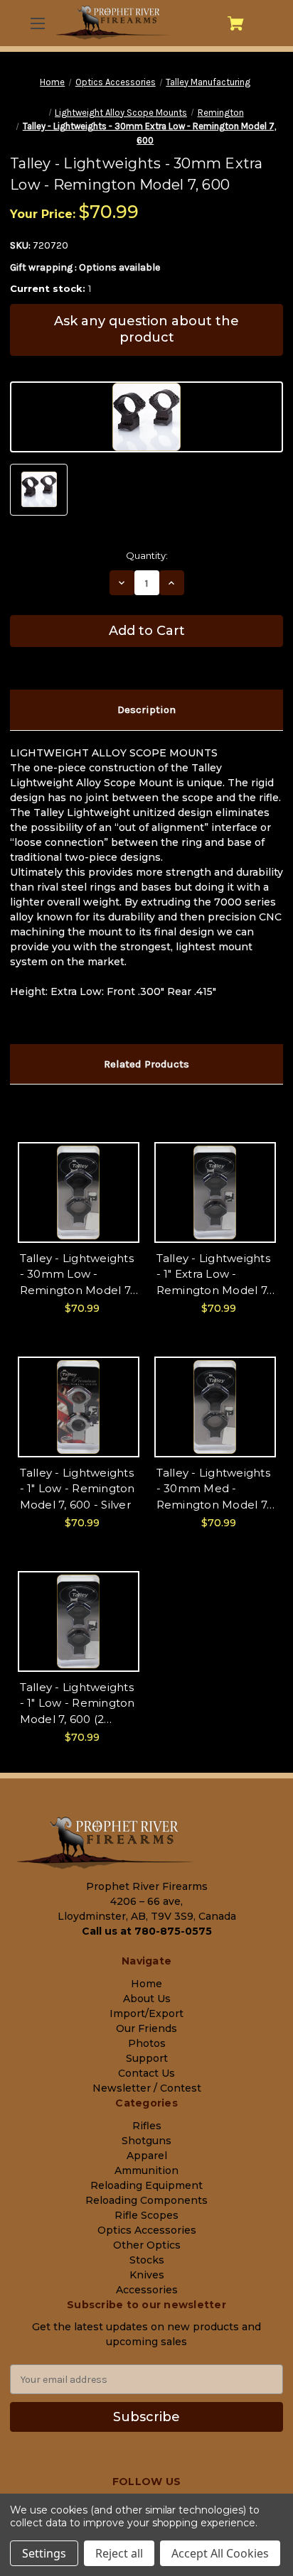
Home (146, 1984)
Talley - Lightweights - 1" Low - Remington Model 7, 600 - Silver (78, 1489)
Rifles (147, 2126)
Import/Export (146, 2013)
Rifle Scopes (146, 2215)
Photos (147, 2043)
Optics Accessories (147, 2230)
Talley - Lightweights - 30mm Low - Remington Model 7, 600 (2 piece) (77, 1275)
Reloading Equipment (146, 2185)
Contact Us (146, 2073)
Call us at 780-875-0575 (147, 1931)
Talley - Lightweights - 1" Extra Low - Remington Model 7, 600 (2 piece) (213, 1275)
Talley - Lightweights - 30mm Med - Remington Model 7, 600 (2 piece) (213, 1490)
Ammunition (146, 2170)
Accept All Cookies (220, 2553)
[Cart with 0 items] (236, 23)
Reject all (119, 2553)
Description (146, 710)
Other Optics (147, 2245)
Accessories (147, 2290)
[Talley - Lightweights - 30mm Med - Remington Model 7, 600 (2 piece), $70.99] (215, 1407)
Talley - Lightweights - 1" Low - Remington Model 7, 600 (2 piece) (78, 1704)
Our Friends (146, 2028)
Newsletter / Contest (147, 2088)
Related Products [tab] (146, 1064)
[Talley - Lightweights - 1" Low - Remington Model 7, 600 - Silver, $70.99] (79, 1407)
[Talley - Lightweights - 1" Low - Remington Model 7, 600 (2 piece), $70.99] (79, 1621)
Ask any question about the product (146, 329)
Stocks (147, 2260)
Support (147, 2058)
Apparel (147, 2156)
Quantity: (147, 555)
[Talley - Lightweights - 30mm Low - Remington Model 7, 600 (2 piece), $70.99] (79, 1192)
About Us (147, 1999)
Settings (44, 2553)
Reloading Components (146, 2200)
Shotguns (146, 2141)
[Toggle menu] (37, 23)
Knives (147, 2275)
